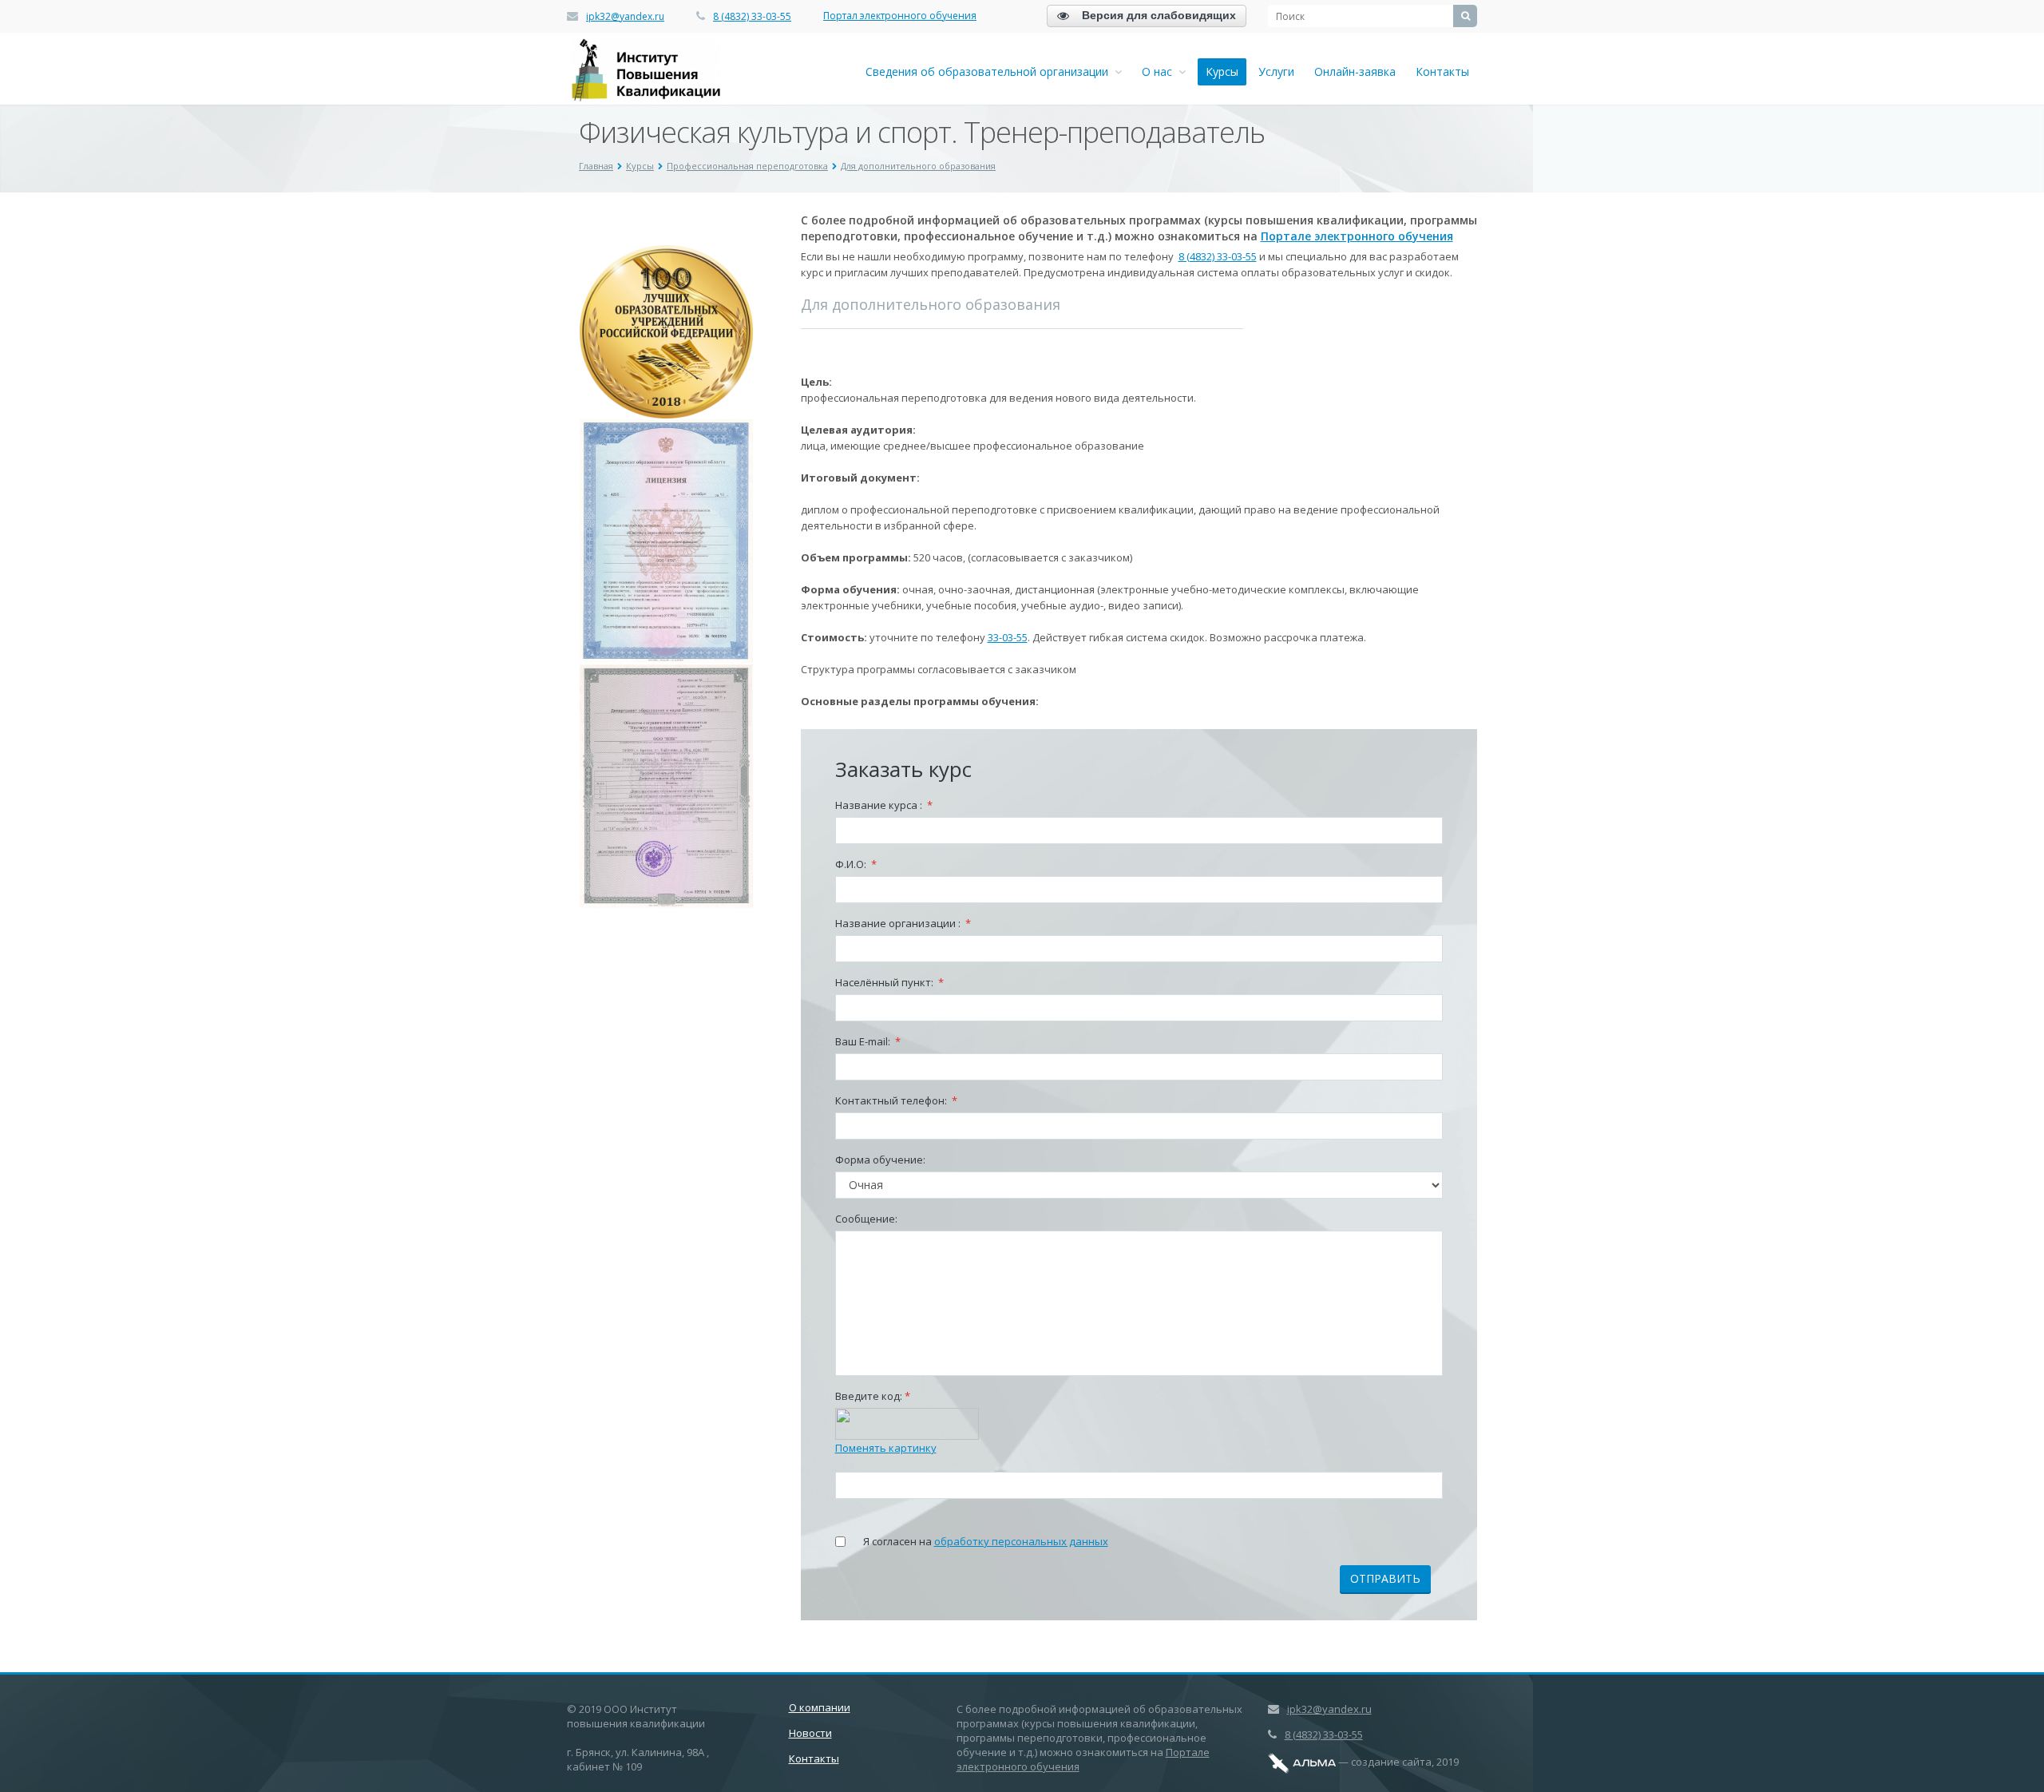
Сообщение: (866, 1219)
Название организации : (903, 923)
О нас (1160, 71)
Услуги (1276, 71)
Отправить (1385, 1578)
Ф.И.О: (856, 864)
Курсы (1222, 71)
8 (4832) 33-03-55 (752, 16)
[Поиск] (1465, 16)
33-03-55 (1008, 637)
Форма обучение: (880, 1160)
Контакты (1442, 71)
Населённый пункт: (889, 982)
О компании (820, 1707)
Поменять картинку (886, 1448)
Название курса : (884, 805)
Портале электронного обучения (1357, 236)
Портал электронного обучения (900, 16)
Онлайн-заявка (1355, 71)
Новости (810, 1733)
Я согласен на (986, 1541)
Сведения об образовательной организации (990, 71)
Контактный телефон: (896, 1100)
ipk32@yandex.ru (625, 16)
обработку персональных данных (1021, 1541)
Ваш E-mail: (868, 1041)
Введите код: (873, 1396)
